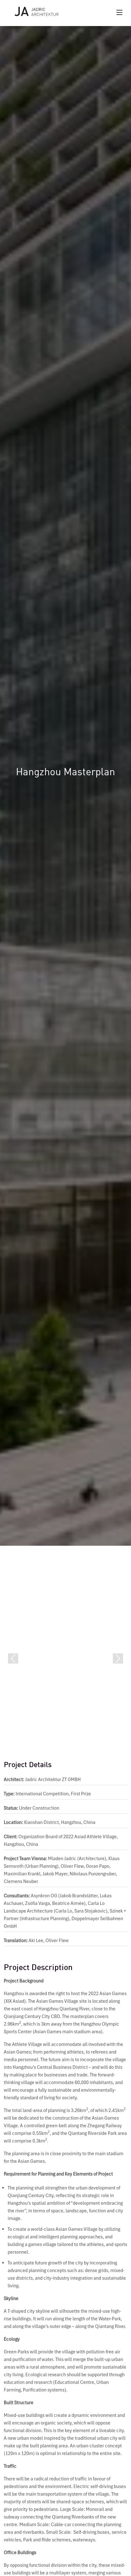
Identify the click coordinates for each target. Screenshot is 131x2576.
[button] (13, 1659)
